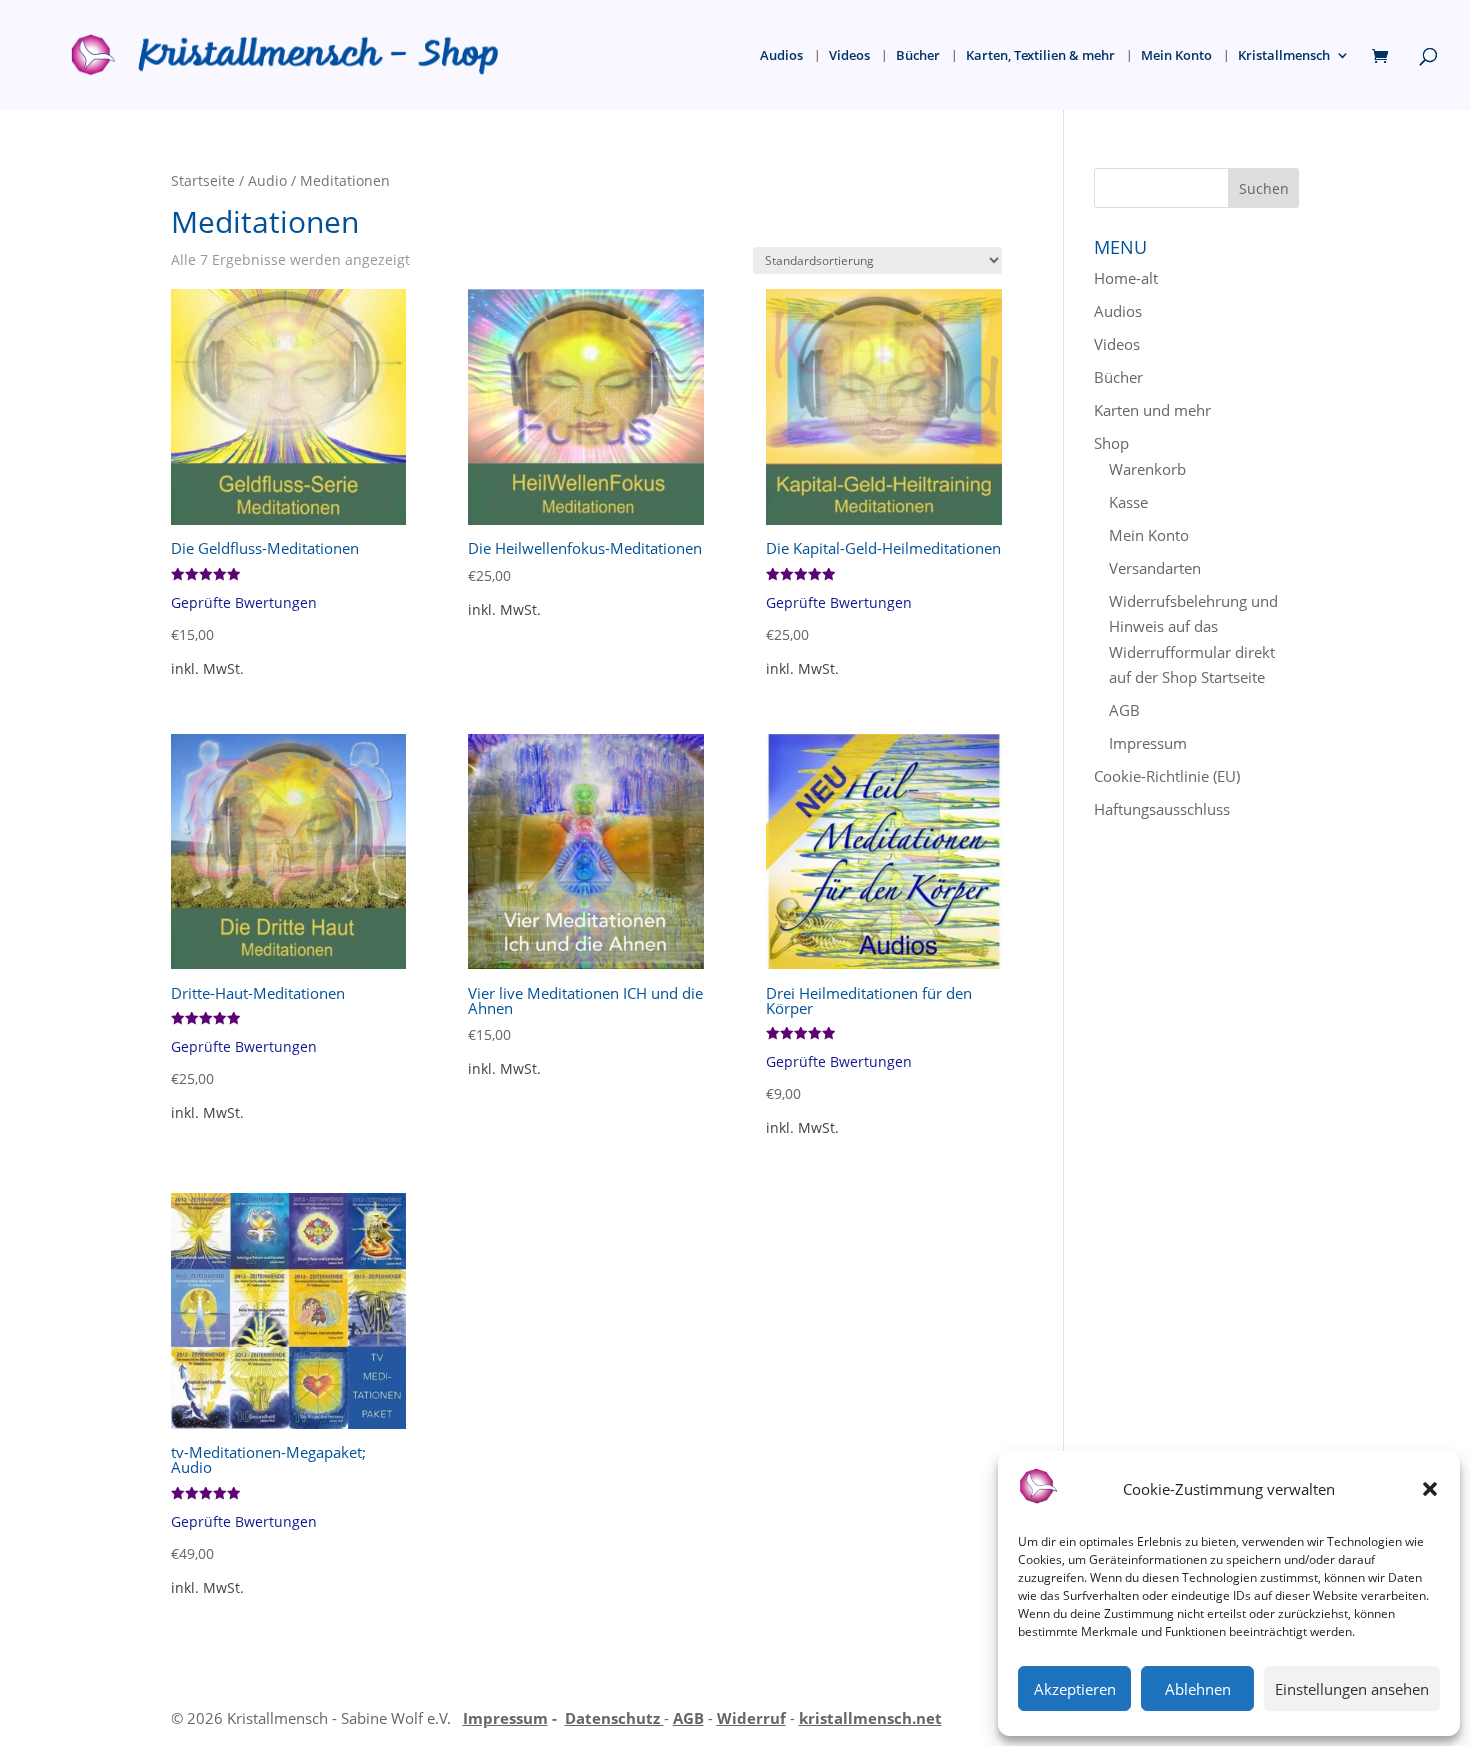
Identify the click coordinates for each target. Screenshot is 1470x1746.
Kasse (1128, 502)
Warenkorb (1147, 469)
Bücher (918, 56)
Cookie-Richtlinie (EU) (1167, 776)
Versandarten (1155, 568)
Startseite (203, 180)
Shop (1111, 443)
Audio (267, 180)
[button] (1430, 1489)
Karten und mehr (1152, 410)
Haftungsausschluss (1162, 809)
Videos (849, 56)
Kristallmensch (1284, 56)
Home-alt (1126, 278)
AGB (1124, 710)
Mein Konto (1176, 56)
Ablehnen (1198, 1689)
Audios (781, 56)
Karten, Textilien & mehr (1040, 56)
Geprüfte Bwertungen (244, 603)
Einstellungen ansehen (1352, 1689)
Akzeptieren (1075, 1689)
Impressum (1148, 743)
